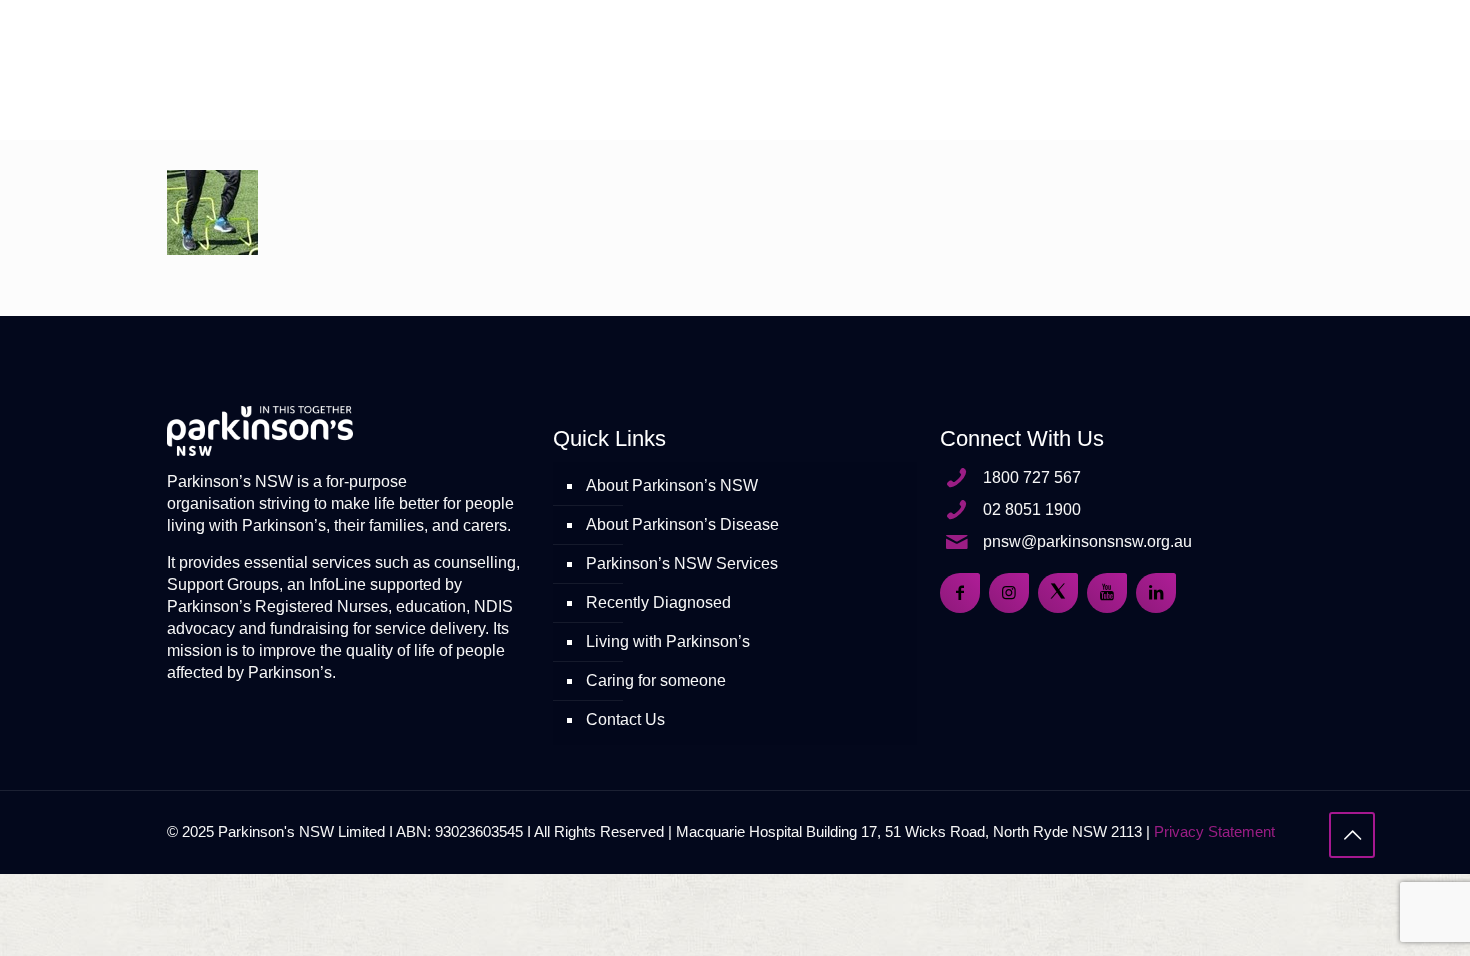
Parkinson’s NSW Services (682, 563)
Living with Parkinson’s (668, 641)
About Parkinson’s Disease (682, 524)
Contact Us (625, 719)
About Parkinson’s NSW (672, 485)
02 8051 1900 (1032, 509)
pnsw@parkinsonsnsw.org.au (1087, 541)
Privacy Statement (1214, 831)
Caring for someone (656, 680)
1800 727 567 (1032, 477)
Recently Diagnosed (658, 602)
